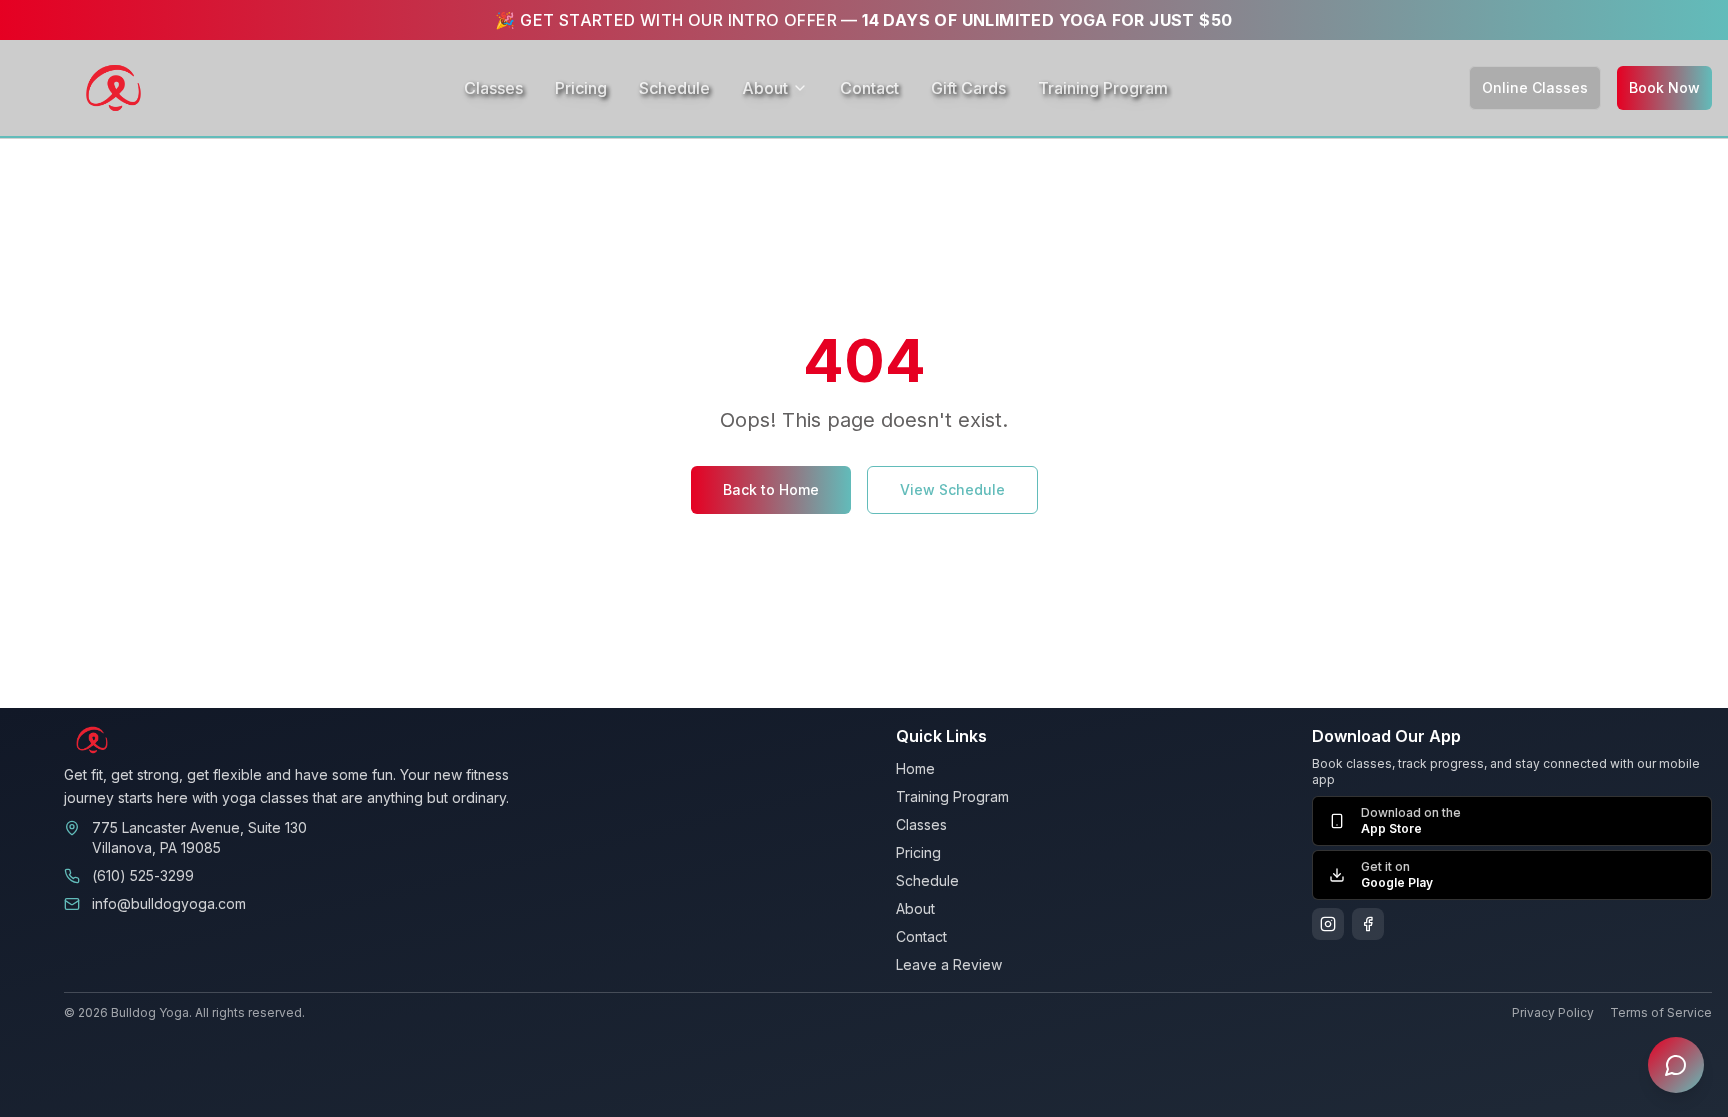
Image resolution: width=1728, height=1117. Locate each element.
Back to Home (771, 489)
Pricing (581, 88)
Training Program (1103, 88)
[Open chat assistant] (1676, 1065)
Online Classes (1535, 87)
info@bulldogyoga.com (169, 903)
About (765, 88)
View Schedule (952, 489)
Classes (493, 88)
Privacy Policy (1553, 1012)
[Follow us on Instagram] (1328, 924)
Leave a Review (949, 964)
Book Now (1664, 87)
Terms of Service (1661, 1012)
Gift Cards (968, 88)
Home (915, 768)
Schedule (674, 88)
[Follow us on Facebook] (1368, 924)
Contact (869, 88)
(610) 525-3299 (143, 875)
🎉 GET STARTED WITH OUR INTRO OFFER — (863, 20)
